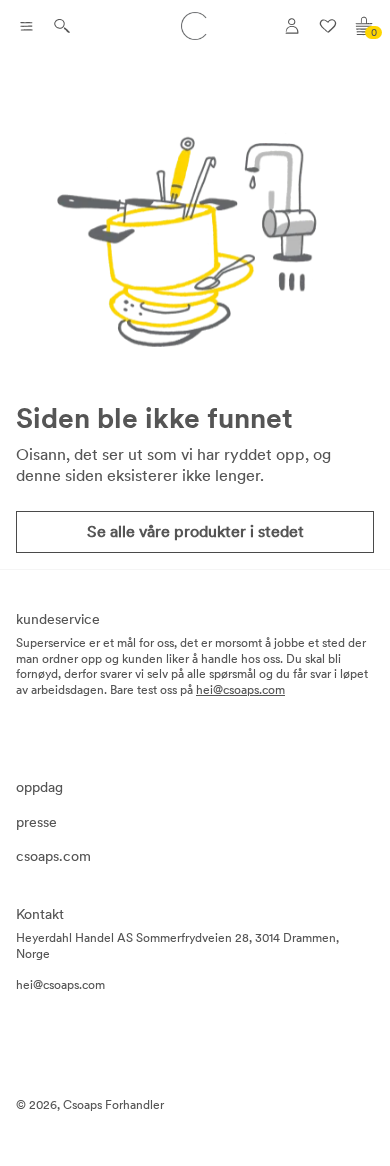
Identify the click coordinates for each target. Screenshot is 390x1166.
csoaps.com (53, 856)
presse (36, 822)
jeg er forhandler (316, 97)
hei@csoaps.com (240, 690)
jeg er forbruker (313, 67)
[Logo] (195, 26)
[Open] (26, 26)
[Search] (62, 26)
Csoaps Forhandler (113, 1105)
